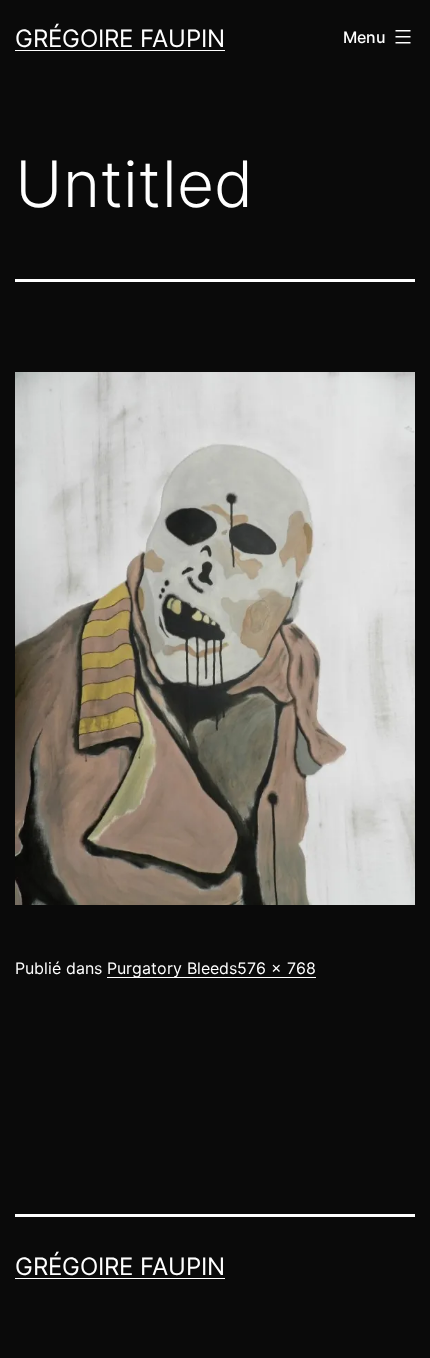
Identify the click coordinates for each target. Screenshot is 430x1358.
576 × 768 (276, 968)
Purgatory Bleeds (172, 968)
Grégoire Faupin (120, 38)
